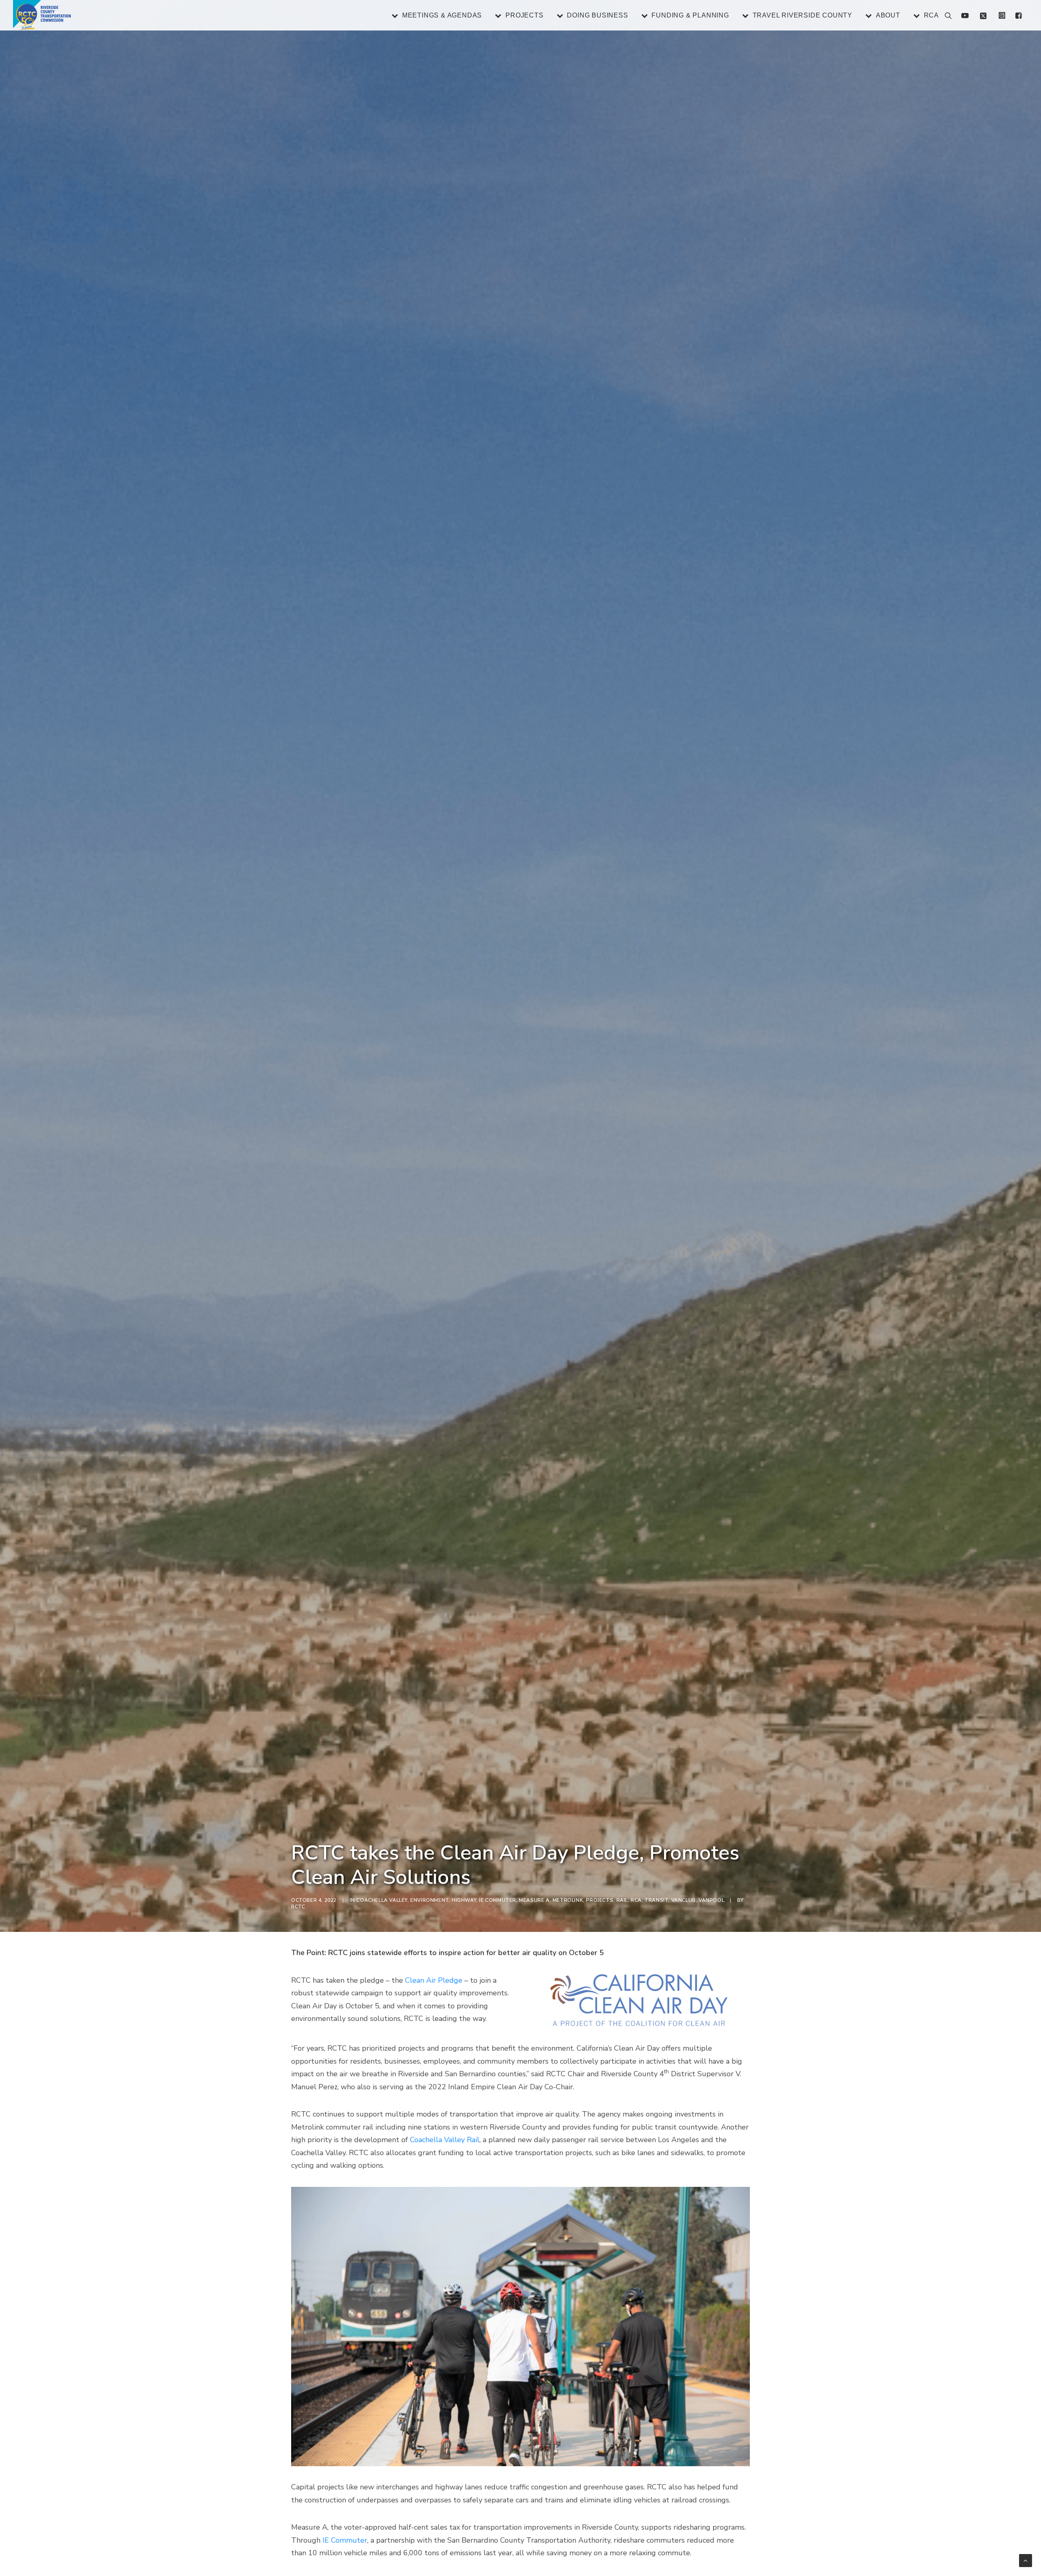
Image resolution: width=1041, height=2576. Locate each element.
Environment (430, 1900)
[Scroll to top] (1026, 2560)
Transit (656, 1900)
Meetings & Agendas (442, 15)
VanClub (684, 1900)
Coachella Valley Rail (445, 2140)
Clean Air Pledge (434, 1980)
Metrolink (568, 1900)
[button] (1017, 15)
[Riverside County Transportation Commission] (42, 15)
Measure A (534, 1900)
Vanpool (711, 1900)
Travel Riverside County (803, 15)
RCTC (298, 1907)
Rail (622, 1900)
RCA (931, 15)
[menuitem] (440, 15)
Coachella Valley (382, 1900)
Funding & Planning (690, 15)
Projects (524, 15)
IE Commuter (498, 1900)
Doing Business (597, 15)
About (888, 15)
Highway (464, 1900)
